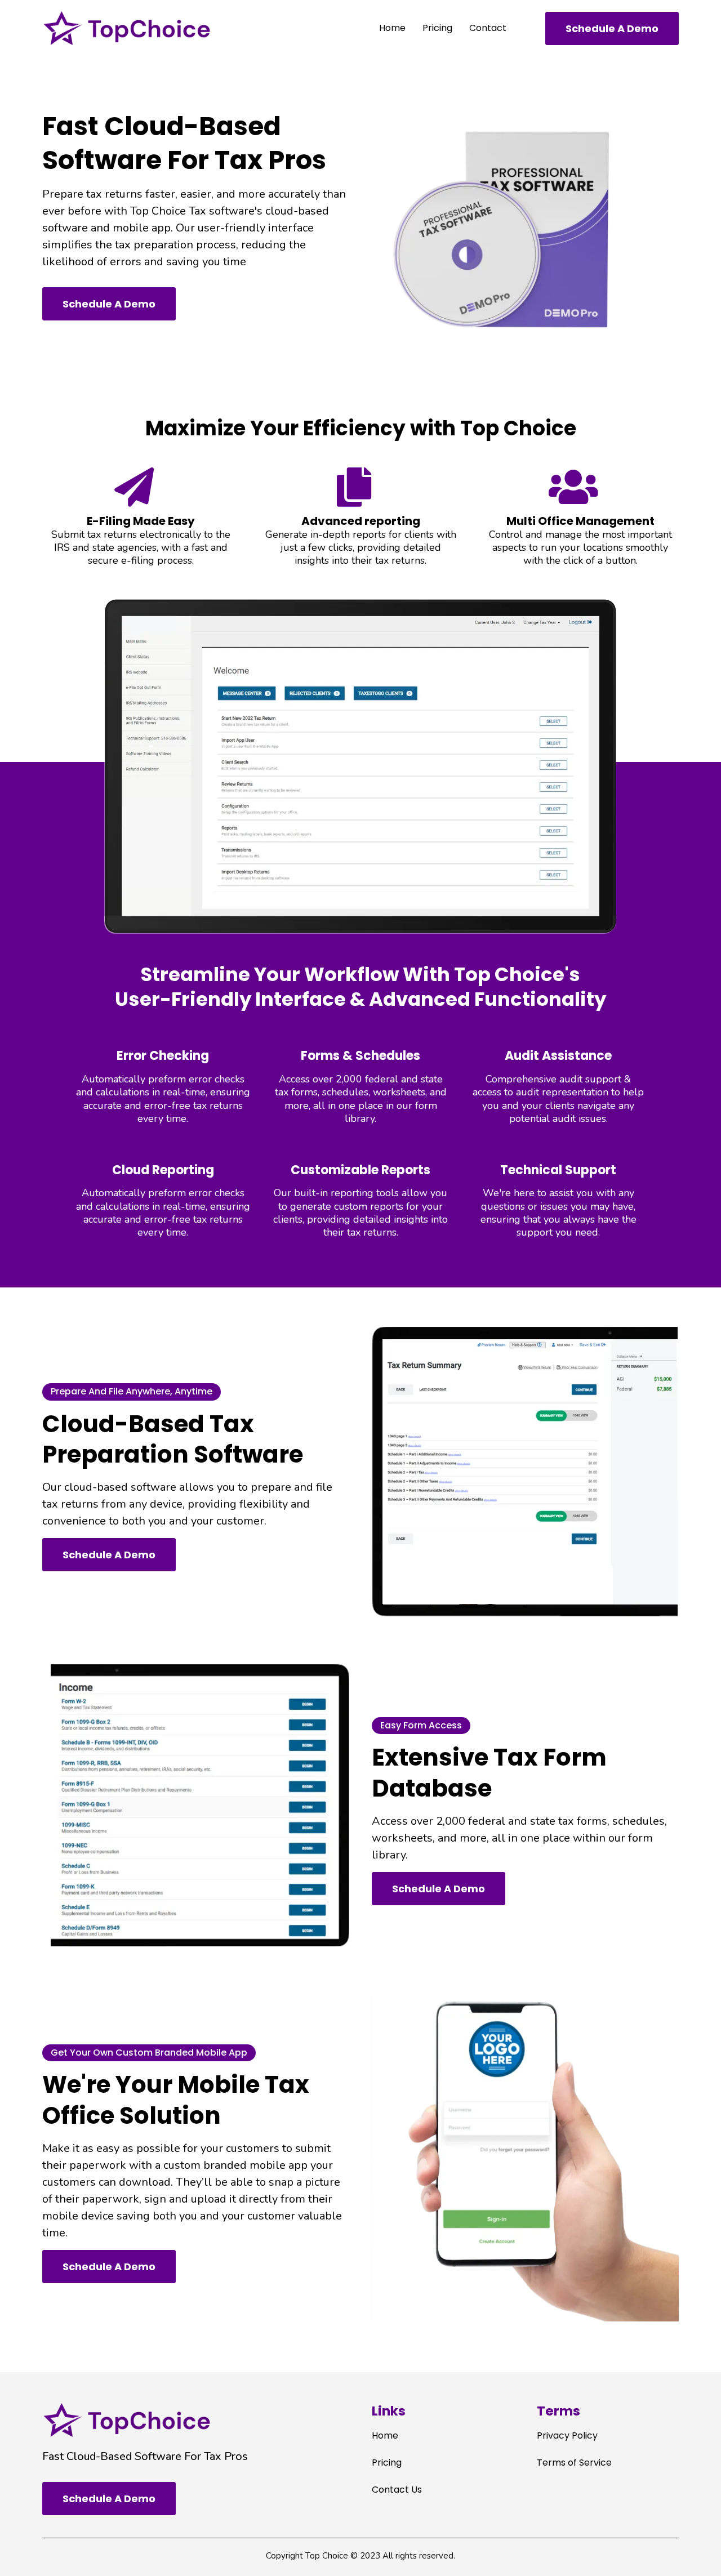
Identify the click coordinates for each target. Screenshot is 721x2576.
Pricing (437, 28)
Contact (488, 28)
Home (392, 28)
